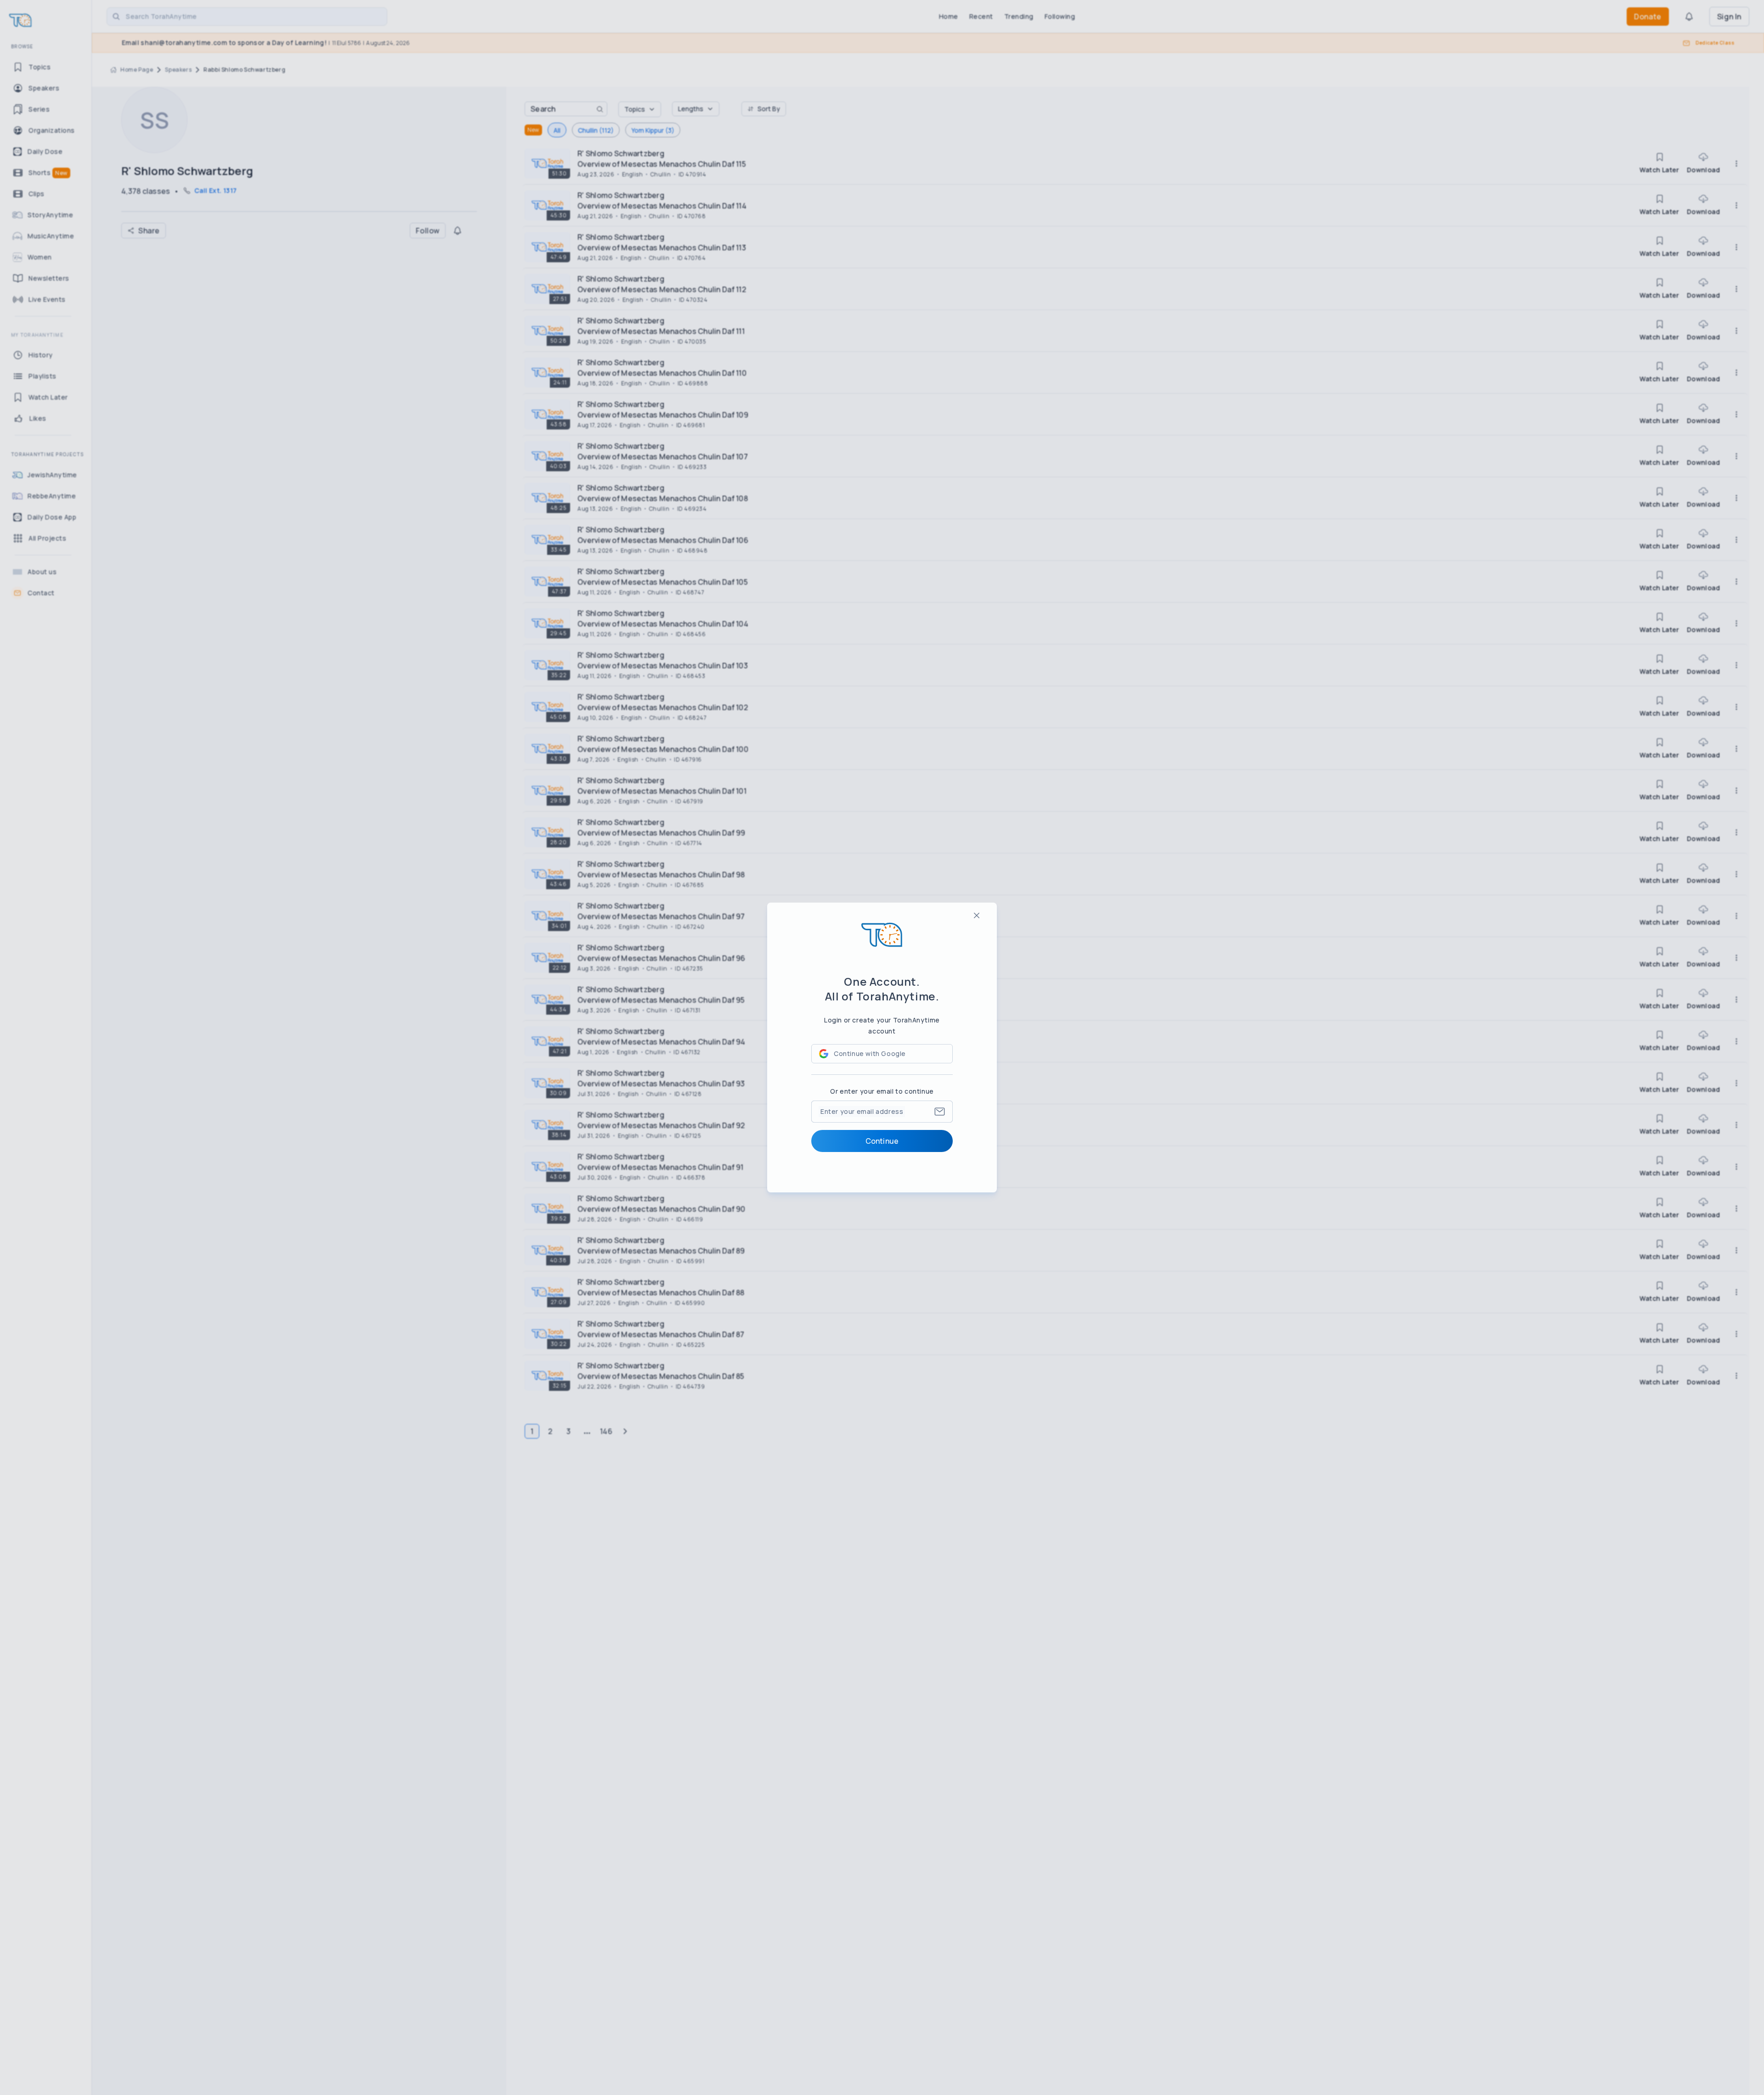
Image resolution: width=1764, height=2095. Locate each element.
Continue (882, 1141)
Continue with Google (870, 1053)
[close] (977, 915)
